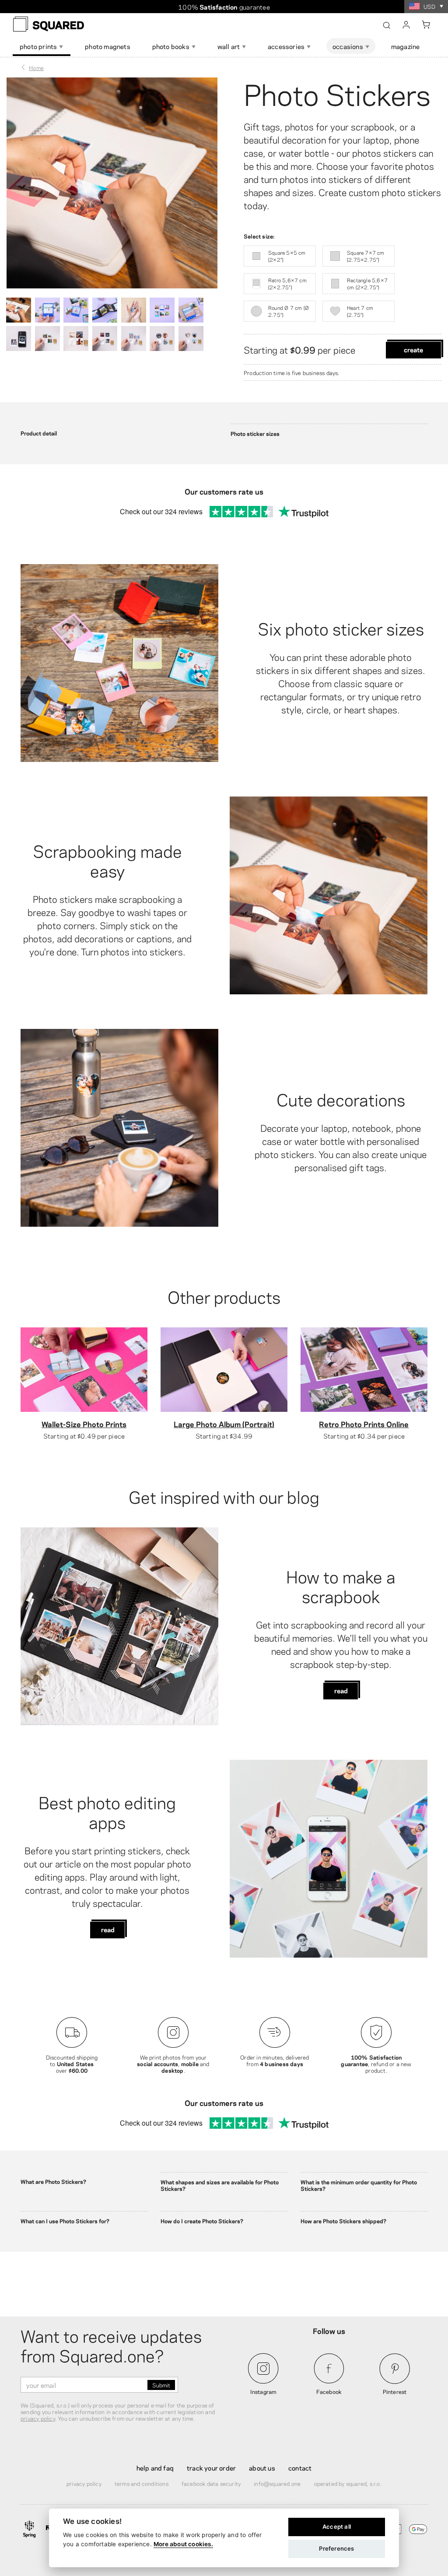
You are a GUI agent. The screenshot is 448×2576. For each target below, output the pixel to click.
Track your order (211, 2467)
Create (413, 349)
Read (341, 1690)
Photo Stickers (337, 92)
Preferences (336, 2548)
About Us (262, 2467)
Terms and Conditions (142, 2483)
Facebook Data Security (211, 2483)
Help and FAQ (155, 2467)
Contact (300, 2467)
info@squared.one (277, 2483)
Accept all (337, 2527)
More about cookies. (183, 2544)
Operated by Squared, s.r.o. (348, 2483)
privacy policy (38, 2418)
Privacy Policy (84, 2483)
